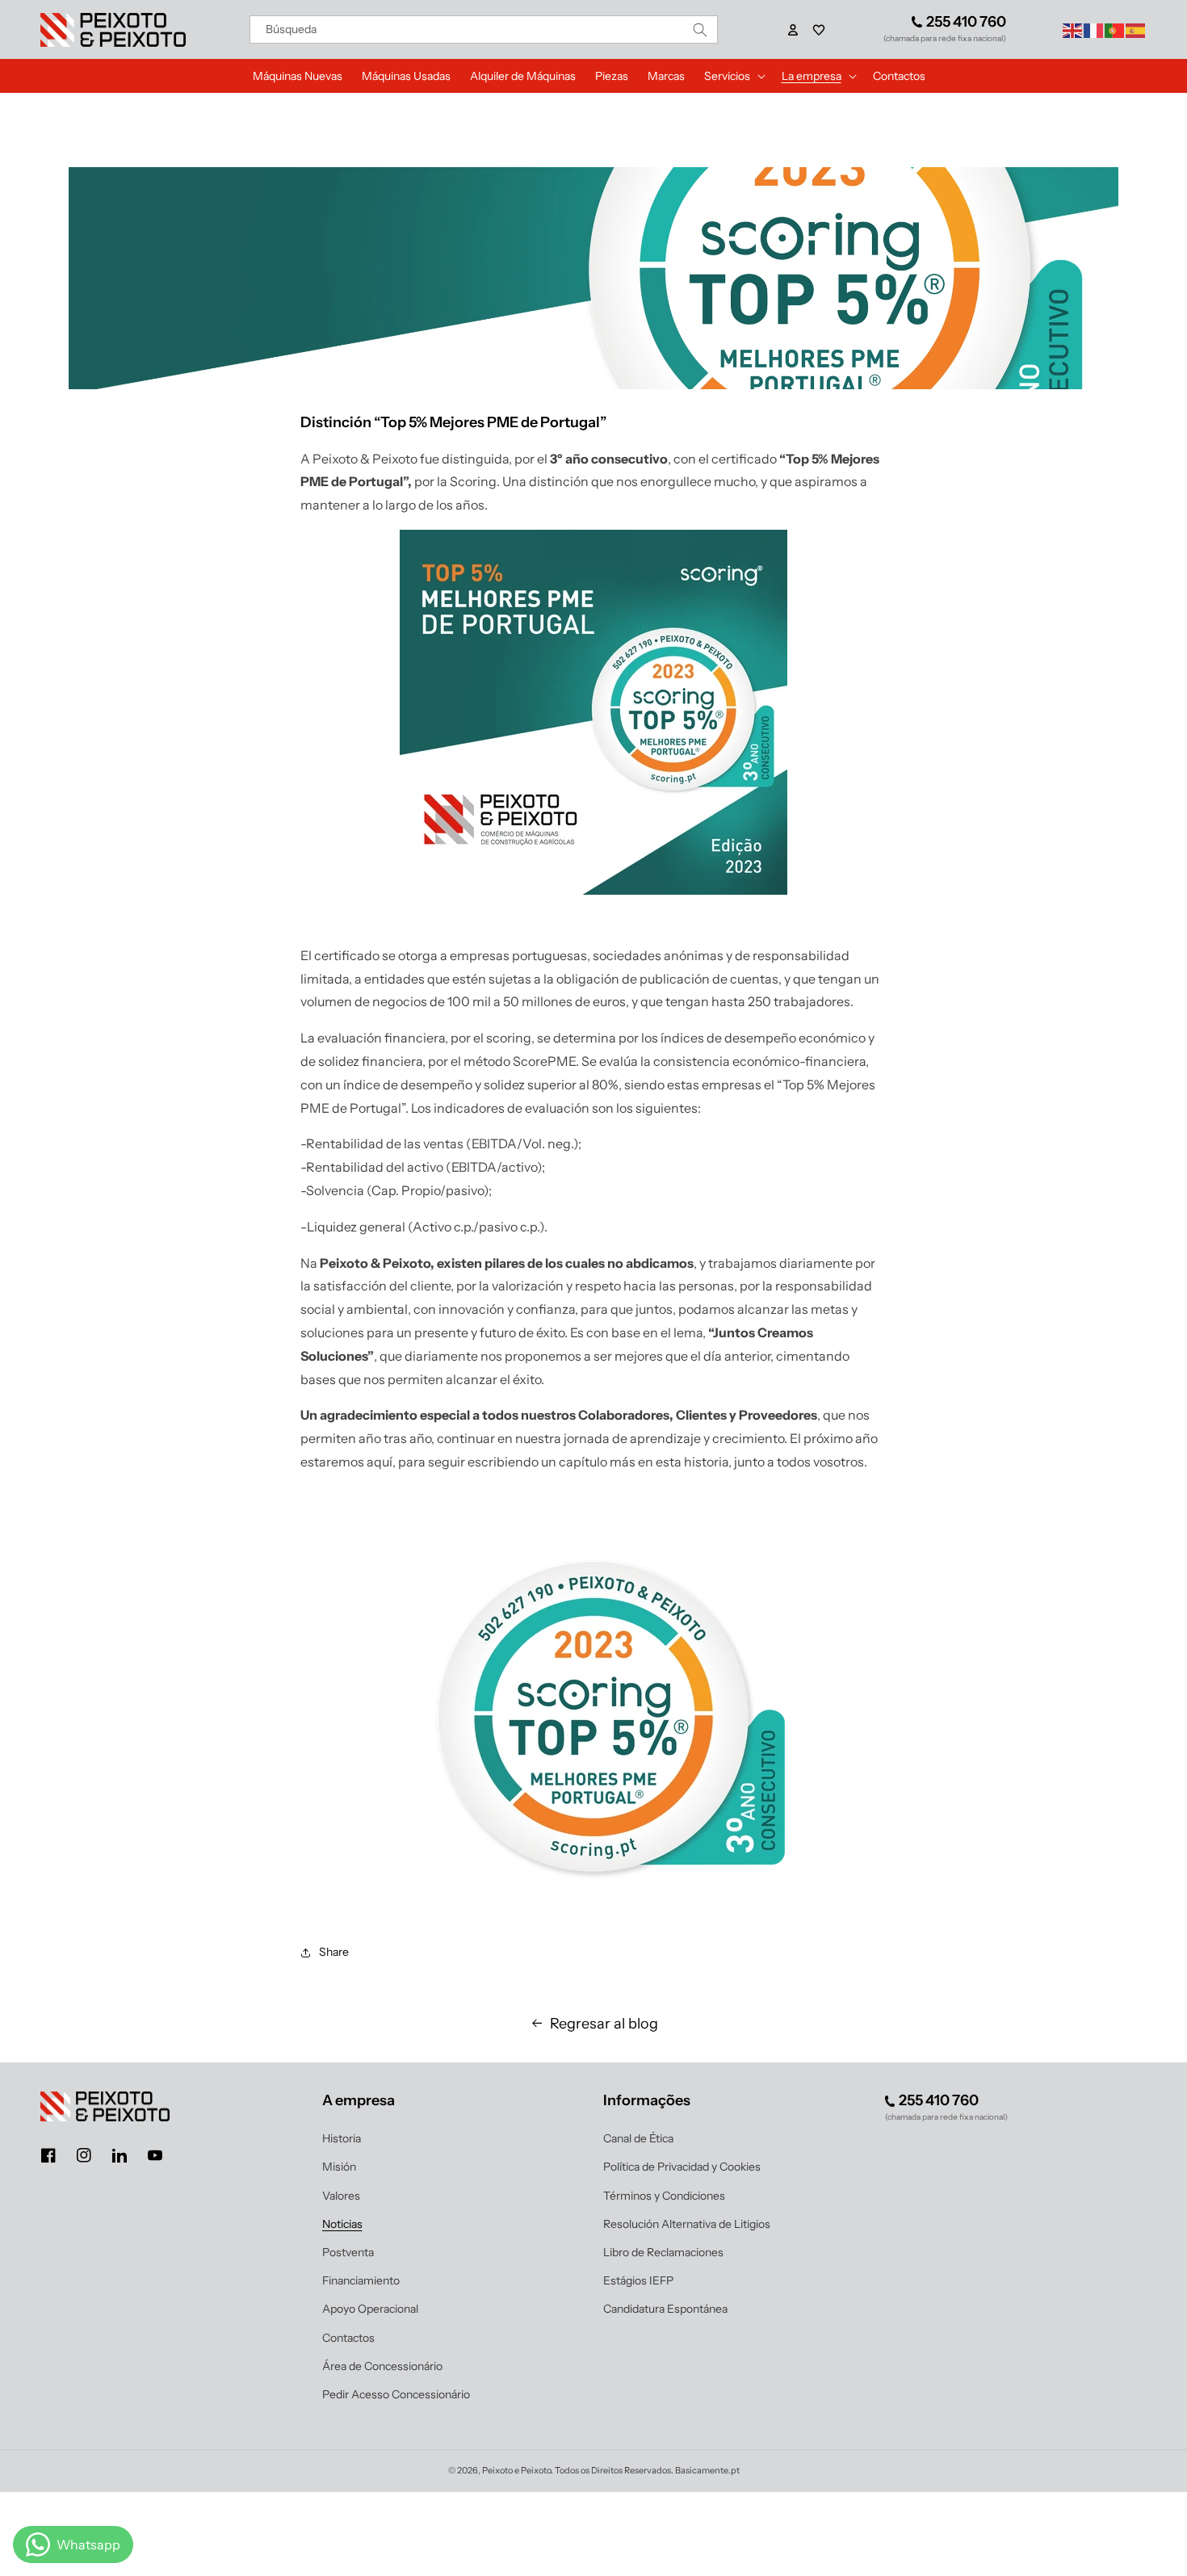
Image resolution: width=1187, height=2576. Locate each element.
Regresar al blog (604, 2024)
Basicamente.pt (707, 2470)
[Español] (1136, 29)
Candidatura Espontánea (665, 2309)
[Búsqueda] (700, 29)
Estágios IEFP (638, 2280)
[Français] (1094, 29)
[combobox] (484, 29)
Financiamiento (361, 2280)
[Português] (1115, 29)
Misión (339, 2167)
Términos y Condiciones (664, 2196)
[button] (819, 30)
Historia (342, 2138)
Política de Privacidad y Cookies (682, 2167)
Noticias (342, 2224)
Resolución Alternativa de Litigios (687, 2224)
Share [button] (334, 1952)
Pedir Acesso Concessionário (396, 2394)
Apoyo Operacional (370, 2309)
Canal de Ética (638, 2138)
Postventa (348, 2252)
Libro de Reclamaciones (663, 2252)
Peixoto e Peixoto (516, 2470)
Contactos (348, 2338)
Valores (341, 2196)
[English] (1073, 29)
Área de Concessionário (382, 2366)
